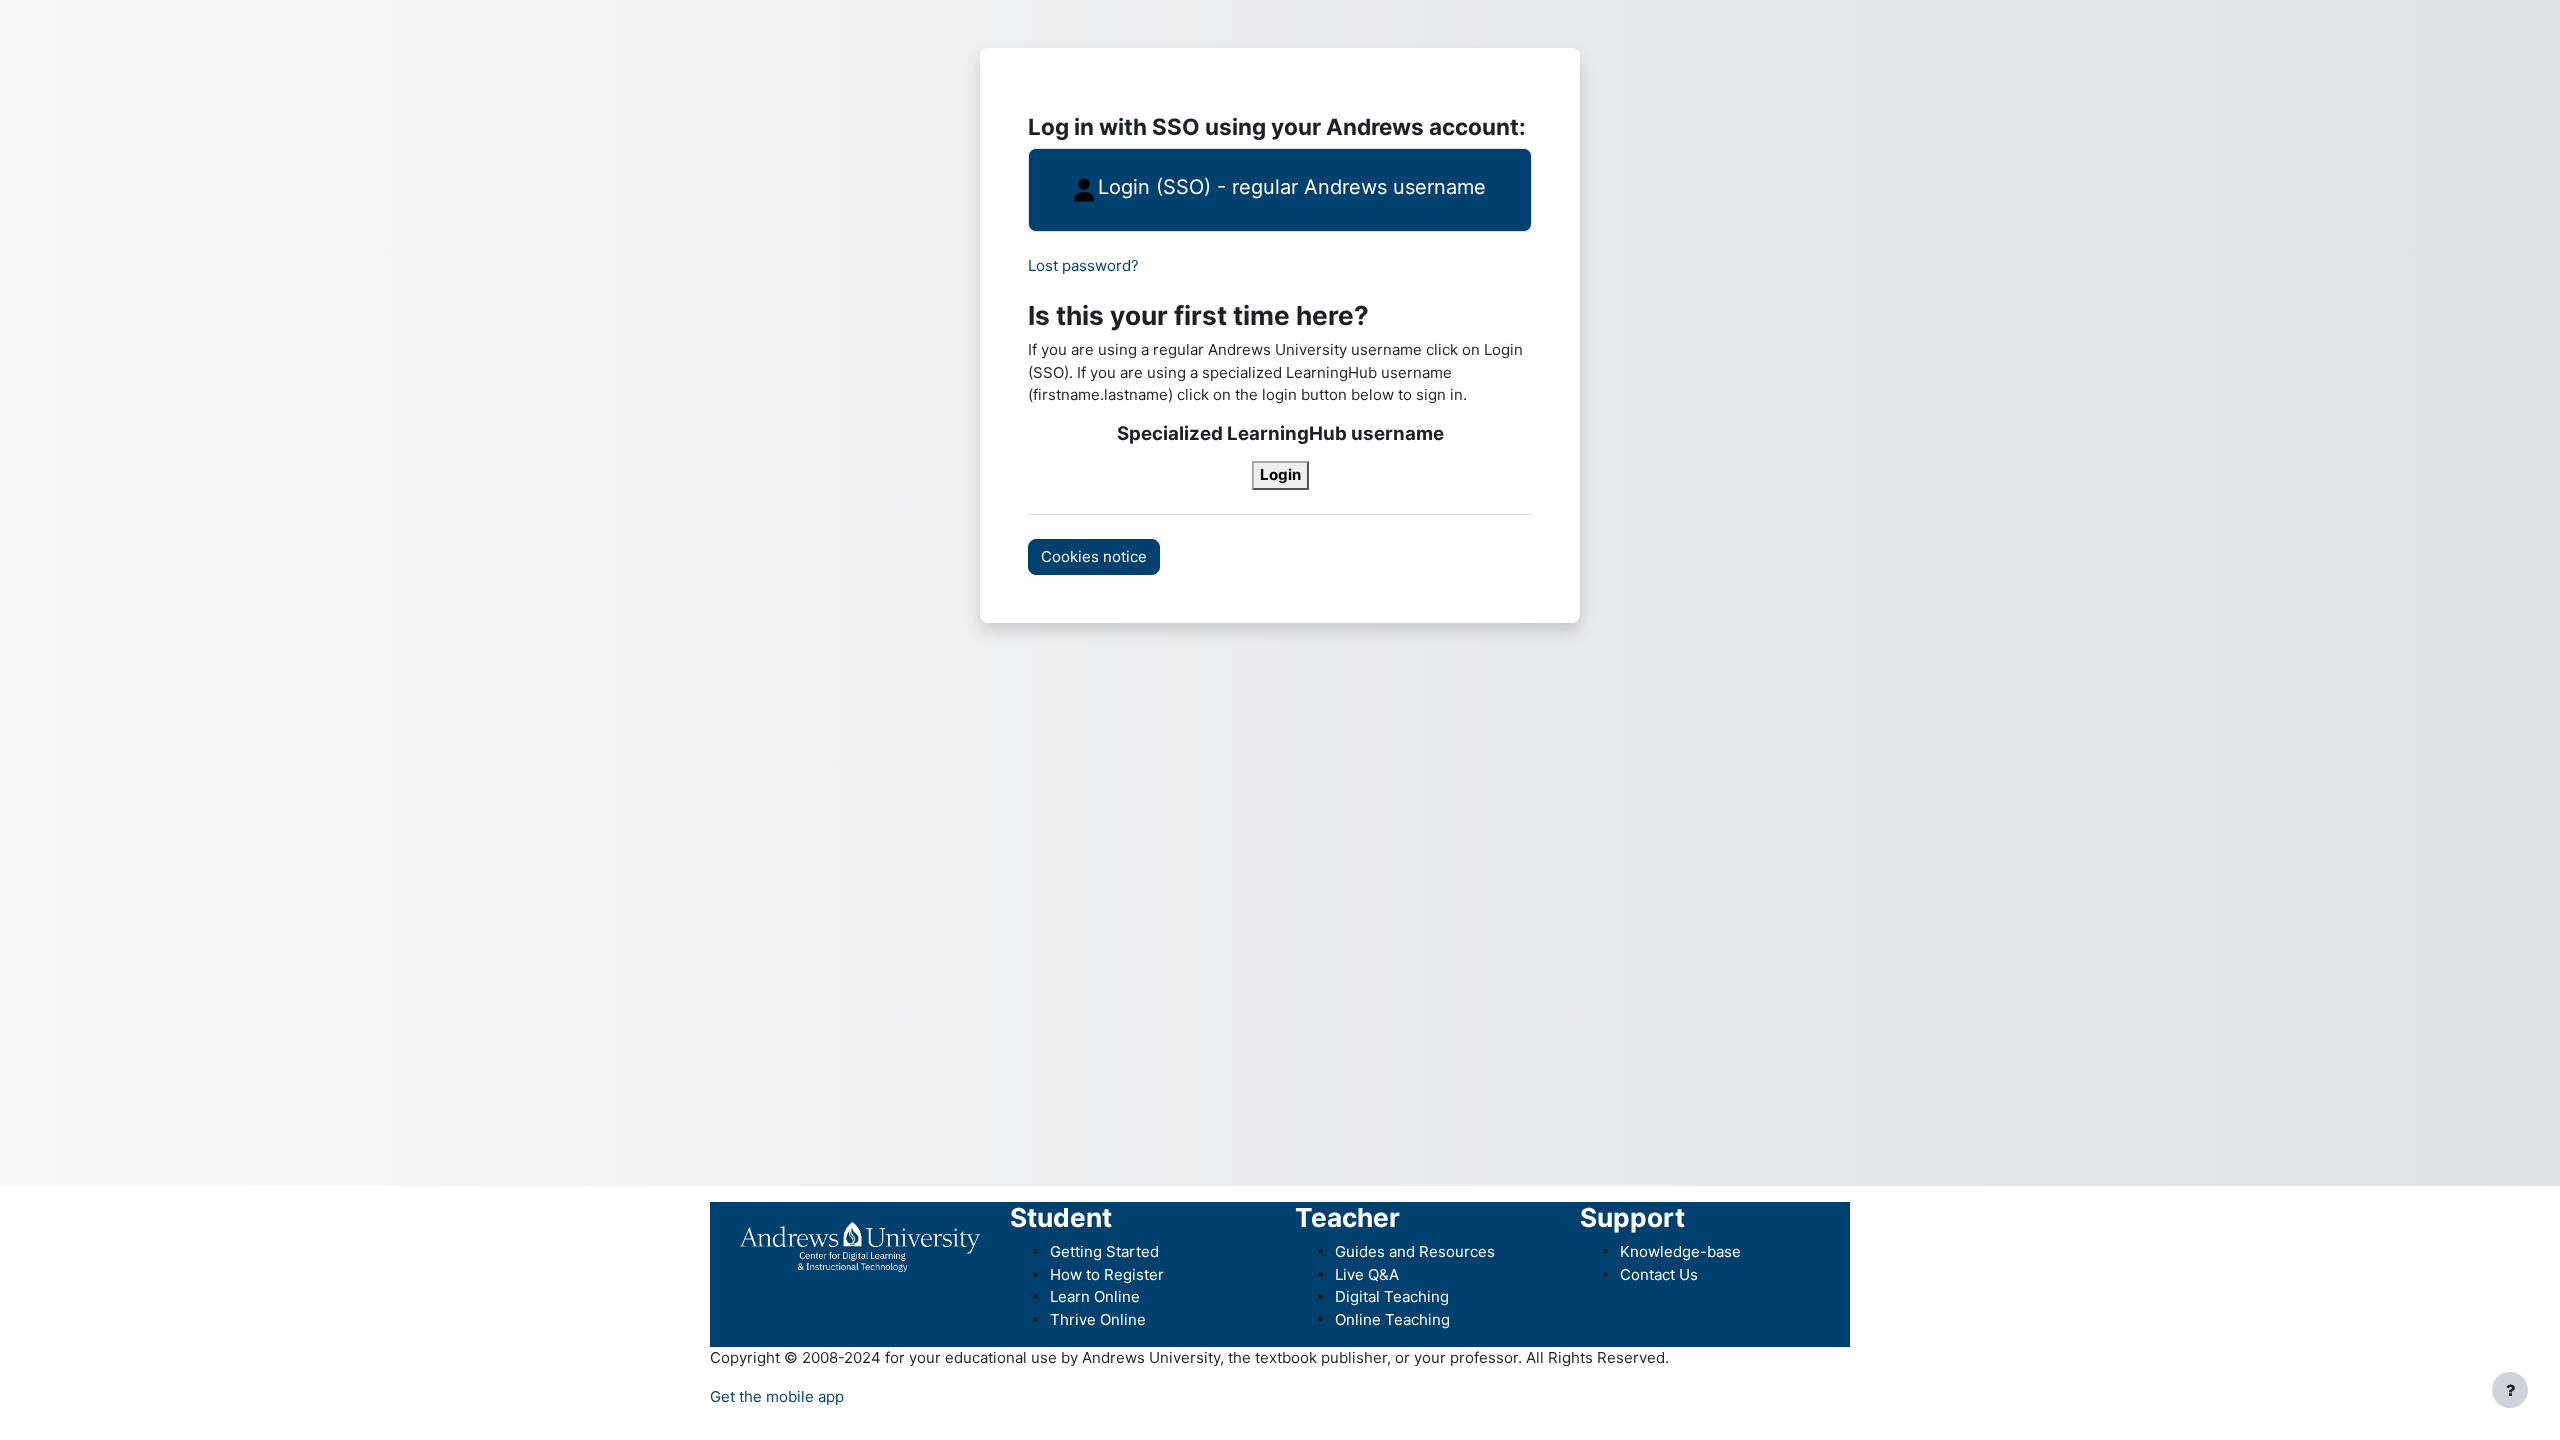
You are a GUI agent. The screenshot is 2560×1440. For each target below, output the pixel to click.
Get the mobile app (777, 1396)
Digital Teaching (1392, 1296)
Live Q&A (1367, 1274)
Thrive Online (1098, 1319)
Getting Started (1104, 1251)
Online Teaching (1392, 1319)
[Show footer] (2510, 1390)
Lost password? (1083, 265)
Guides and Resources (1415, 1251)
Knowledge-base (1680, 1251)
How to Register (1107, 1274)
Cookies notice (1094, 556)
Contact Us (1659, 1274)
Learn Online (1095, 1296)
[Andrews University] (860, 1245)
